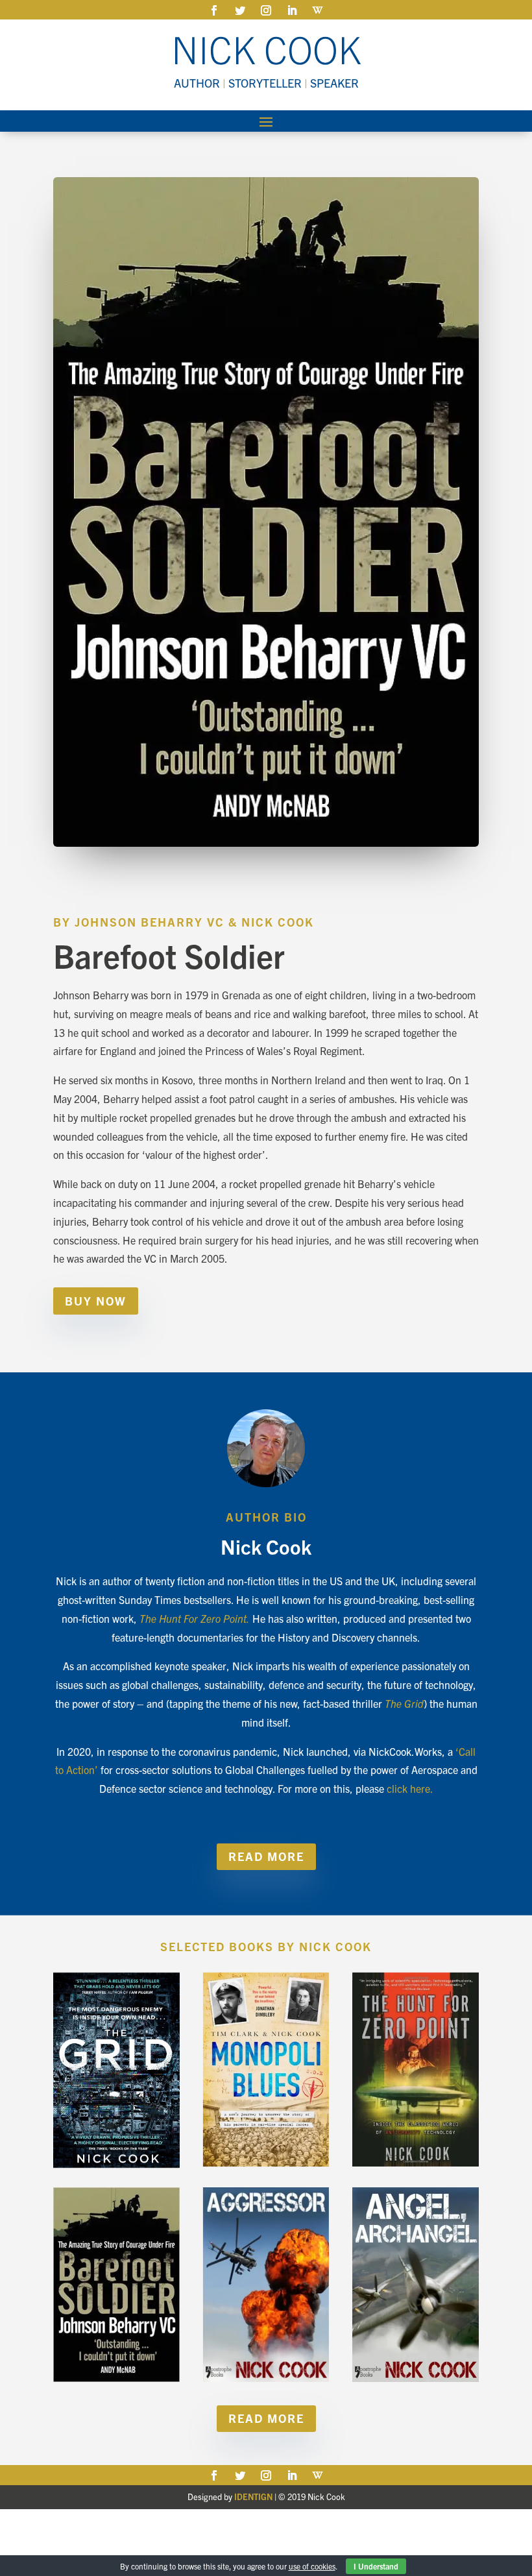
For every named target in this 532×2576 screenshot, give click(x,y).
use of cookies (312, 2566)
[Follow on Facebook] (214, 10)
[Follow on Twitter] (240, 10)
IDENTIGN (253, 2497)
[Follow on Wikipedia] (318, 10)
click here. (410, 1788)
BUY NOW (96, 1301)
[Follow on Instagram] (266, 10)
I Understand (376, 2566)
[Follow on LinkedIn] (292, 10)
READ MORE (266, 1856)
